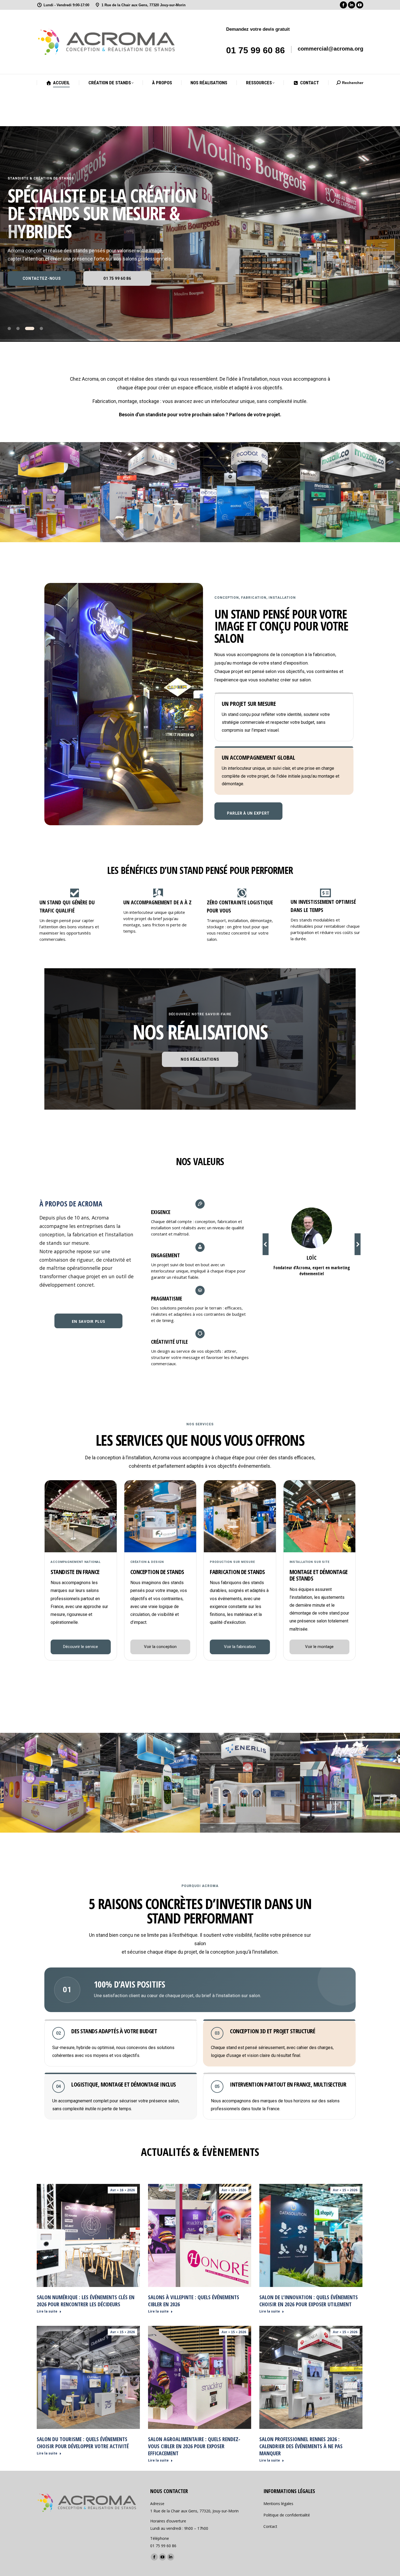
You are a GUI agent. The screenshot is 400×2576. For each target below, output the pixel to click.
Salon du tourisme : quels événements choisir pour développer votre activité (83, 2443)
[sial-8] (50, 1783)
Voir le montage (319, 1647)
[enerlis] (250, 1783)
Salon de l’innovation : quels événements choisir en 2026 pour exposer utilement (309, 2301)
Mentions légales (278, 2504)
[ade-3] (150, 492)
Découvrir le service (81, 1647)
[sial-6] (50, 492)
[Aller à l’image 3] (33, 328)
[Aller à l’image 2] (24, 328)
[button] (266, 1244)
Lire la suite (47, 2311)
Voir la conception (160, 1647)
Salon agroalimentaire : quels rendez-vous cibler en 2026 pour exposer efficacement (194, 2446)
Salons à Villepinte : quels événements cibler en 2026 (194, 2301)
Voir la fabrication (240, 1647)
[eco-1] (250, 492)
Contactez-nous (42, 278)
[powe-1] (150, 1783)
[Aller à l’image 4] (41, 328)
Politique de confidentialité (287, 2515)
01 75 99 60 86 (256, 50)
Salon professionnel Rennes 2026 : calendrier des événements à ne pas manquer (301, 2446)
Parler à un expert (248, 813)
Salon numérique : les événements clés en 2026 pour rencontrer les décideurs (86, 2301)
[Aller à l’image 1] (12, 328)
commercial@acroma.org (330, 49)
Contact (270, 2526)
